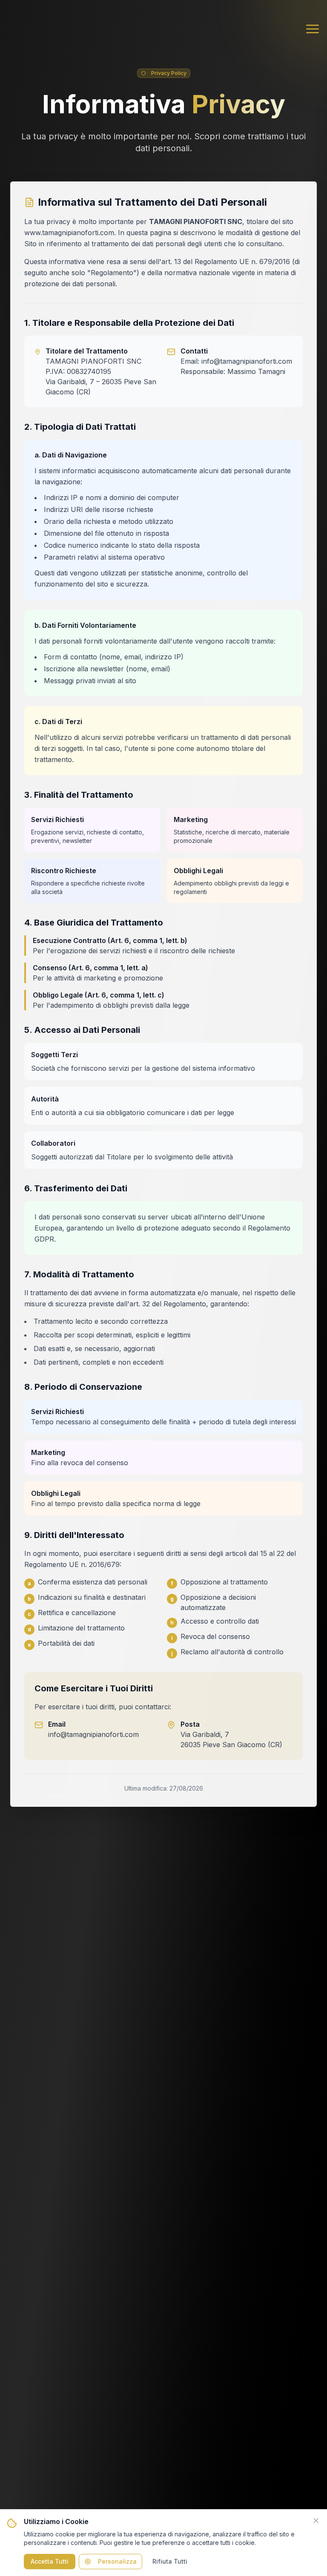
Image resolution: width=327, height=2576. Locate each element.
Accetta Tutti (50, 2561)
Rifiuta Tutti (170, 2561)
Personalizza (117, 2561)
